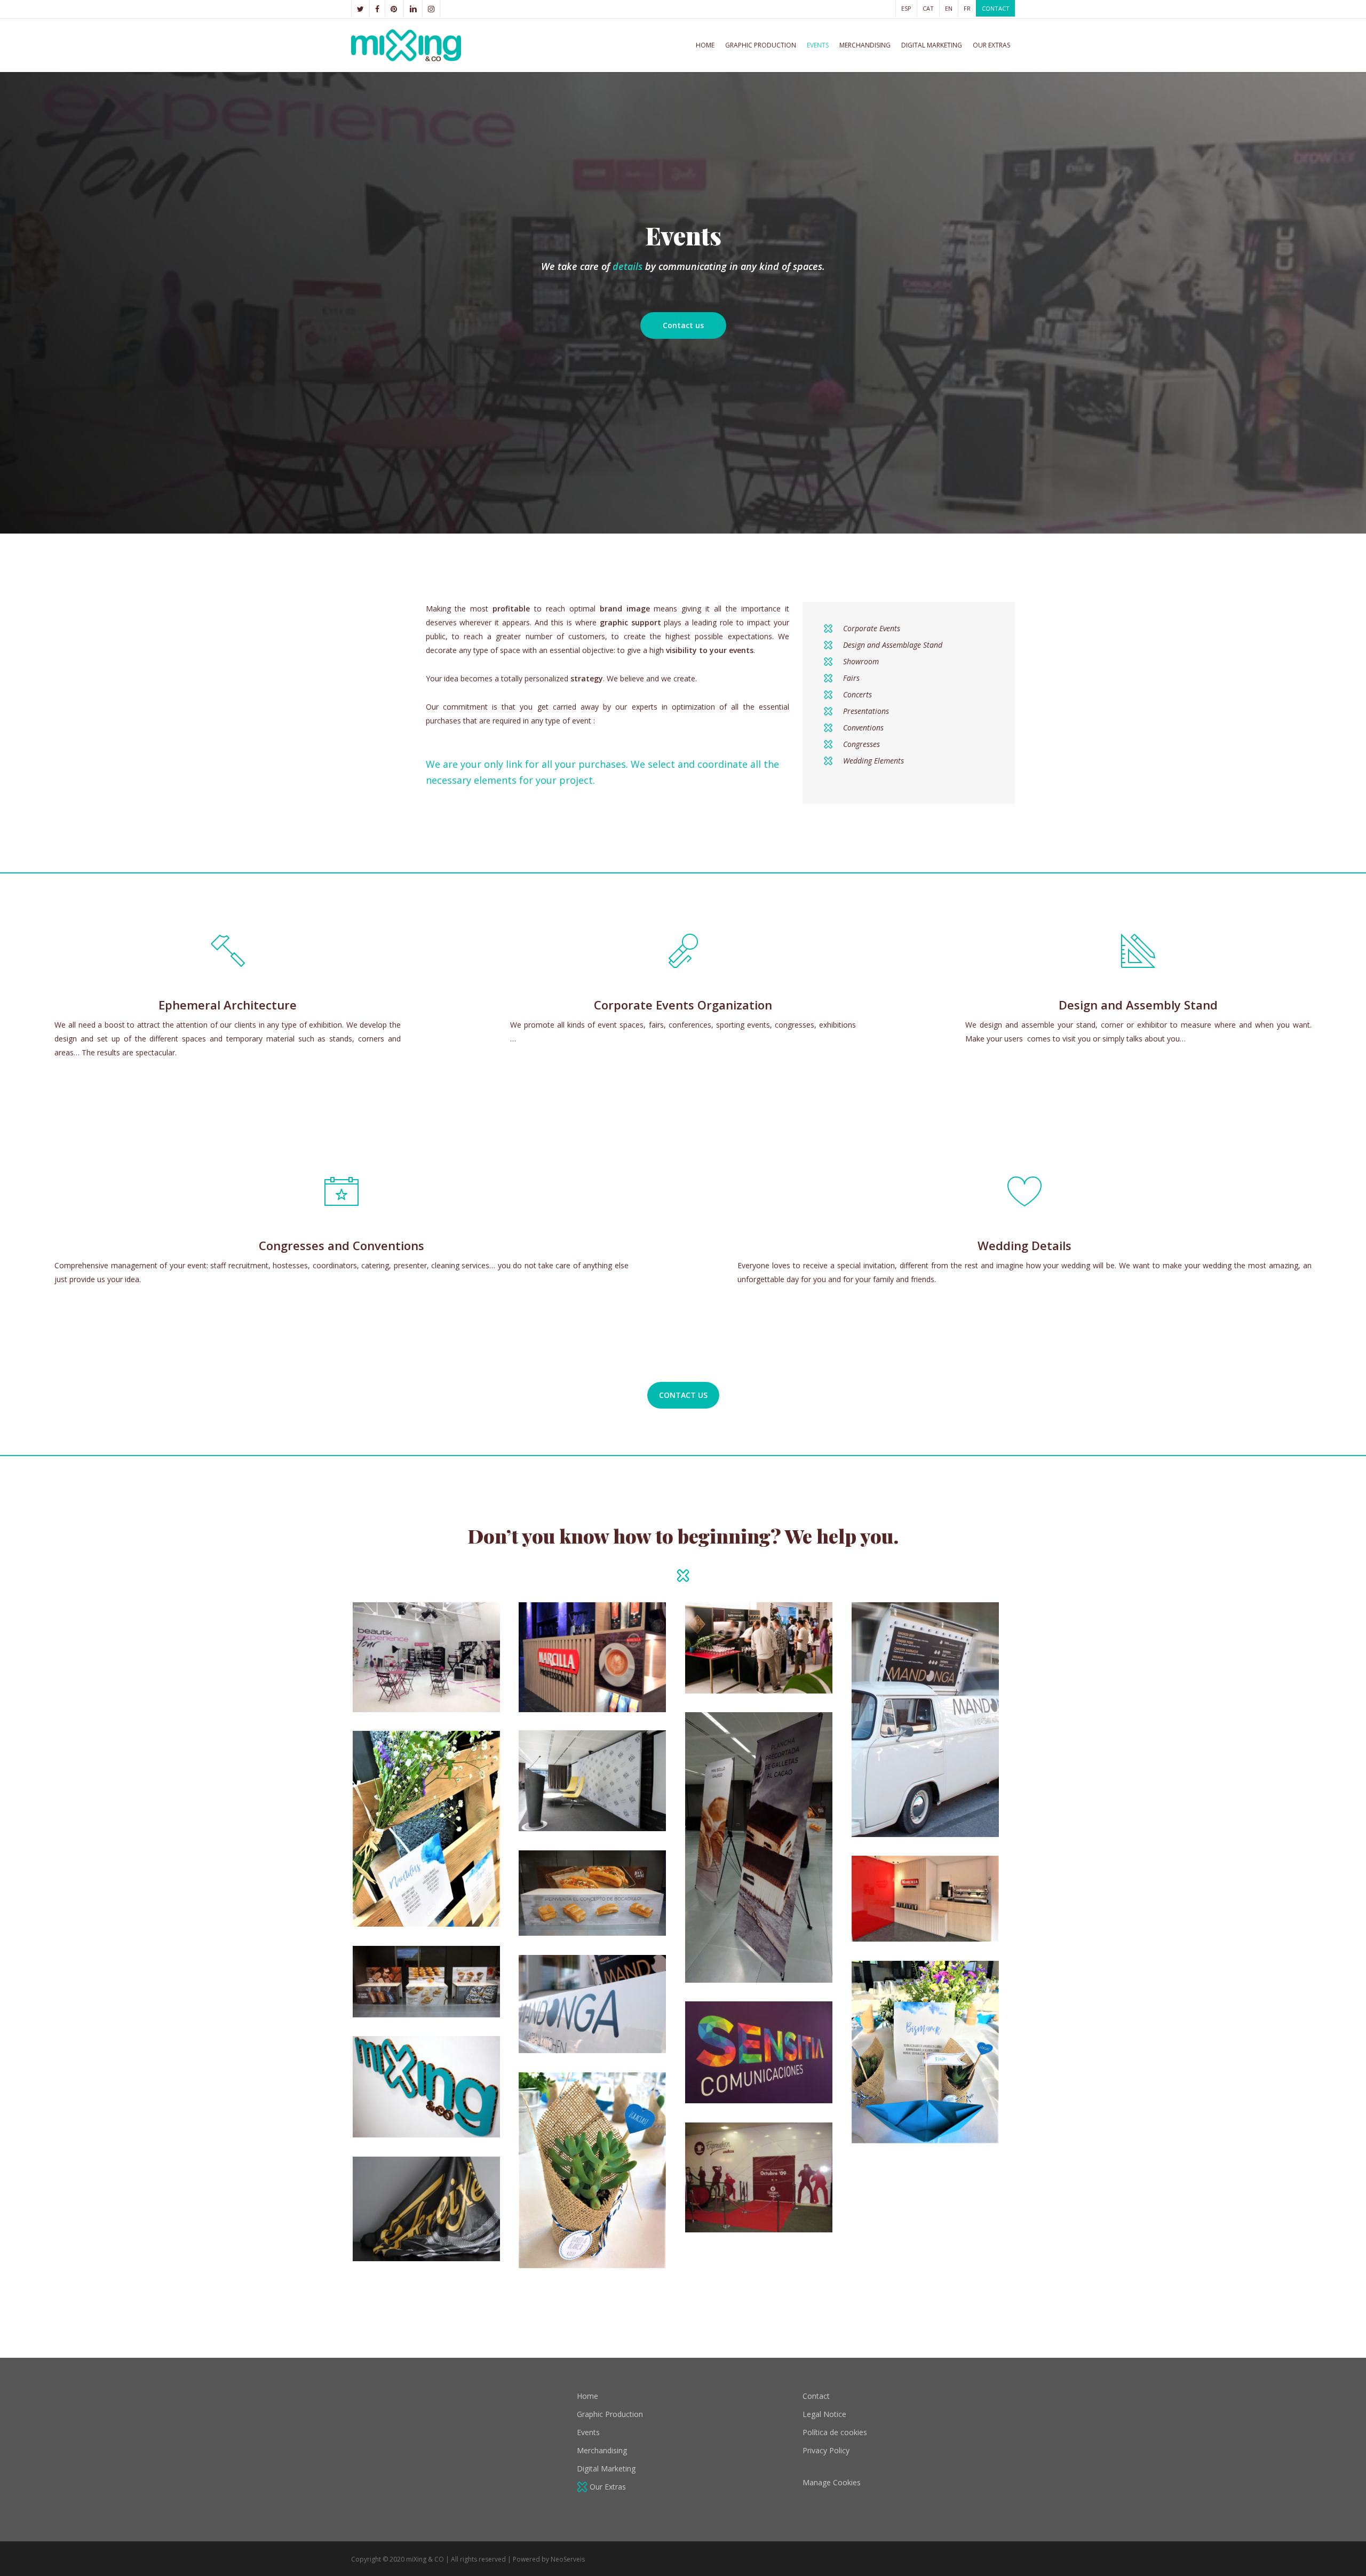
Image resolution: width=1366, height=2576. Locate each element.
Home (587, 2396)
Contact (816, 2396)
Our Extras (607, 2487)
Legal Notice (824, 2414)
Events (588, 2432)
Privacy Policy (826, 2450)
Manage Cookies (832, 2482)
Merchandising (602, 2450)
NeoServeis (568, 2559)
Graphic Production (610, 2414)
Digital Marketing (606, 2468)
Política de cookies (835, 2432)
